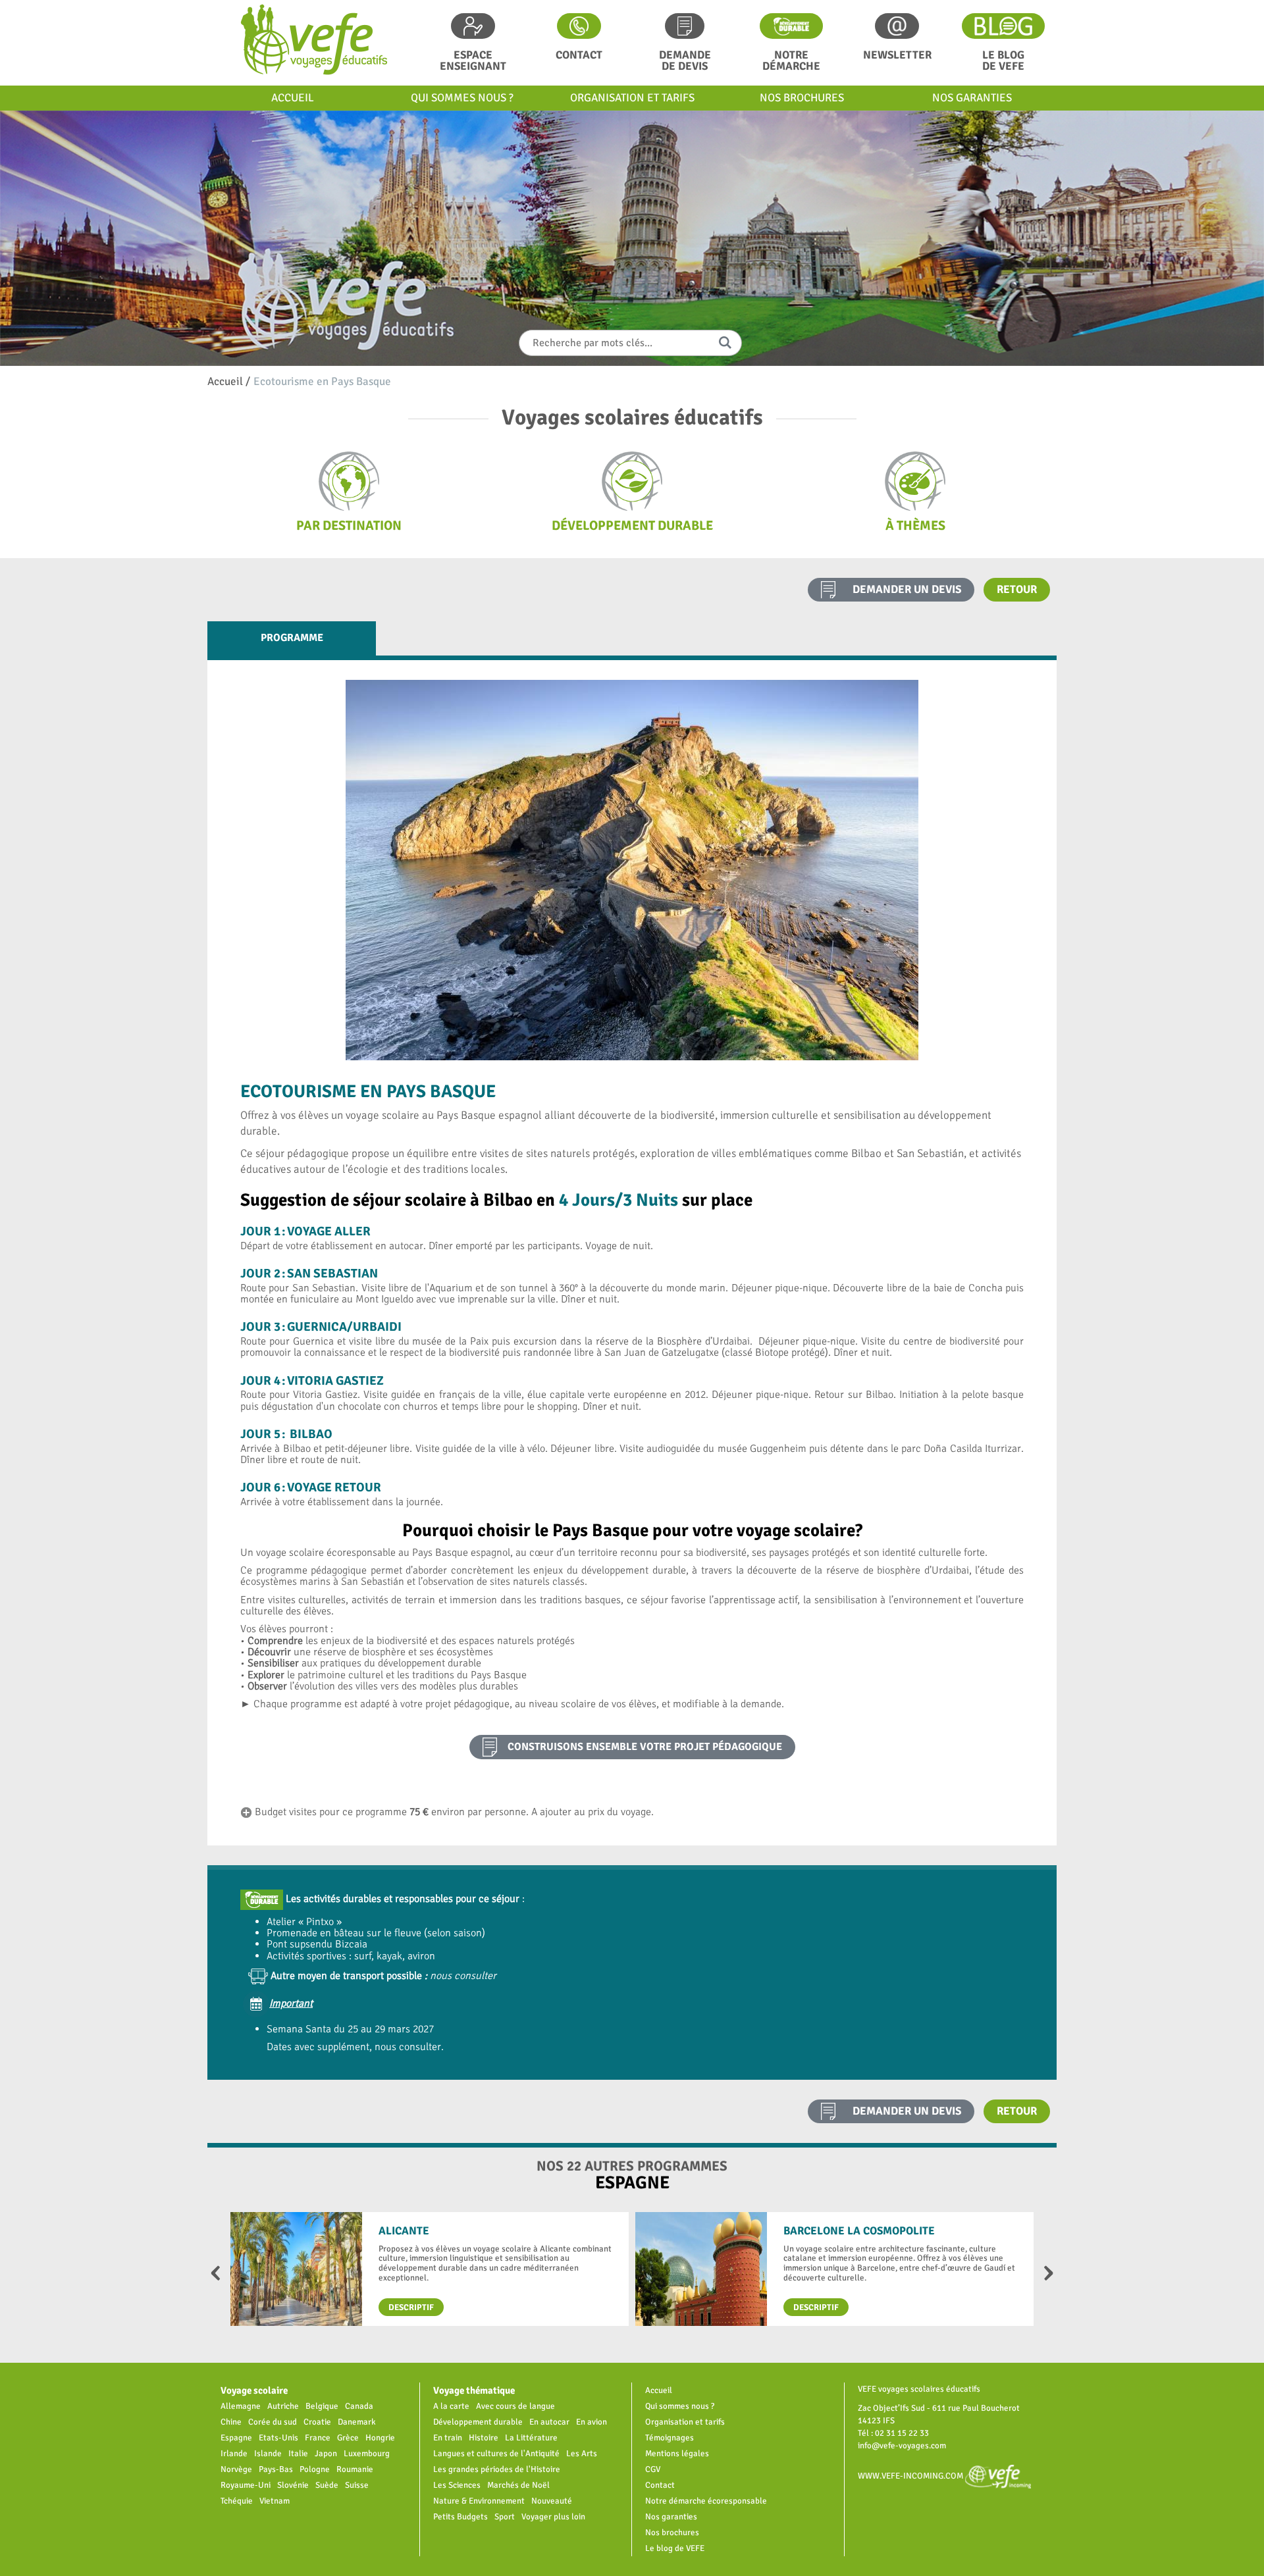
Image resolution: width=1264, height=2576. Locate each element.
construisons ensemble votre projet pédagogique (645, 1747)
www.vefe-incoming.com (911, 2476)
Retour (1017, 589)
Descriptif (411, 2307)
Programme (292, 638)
